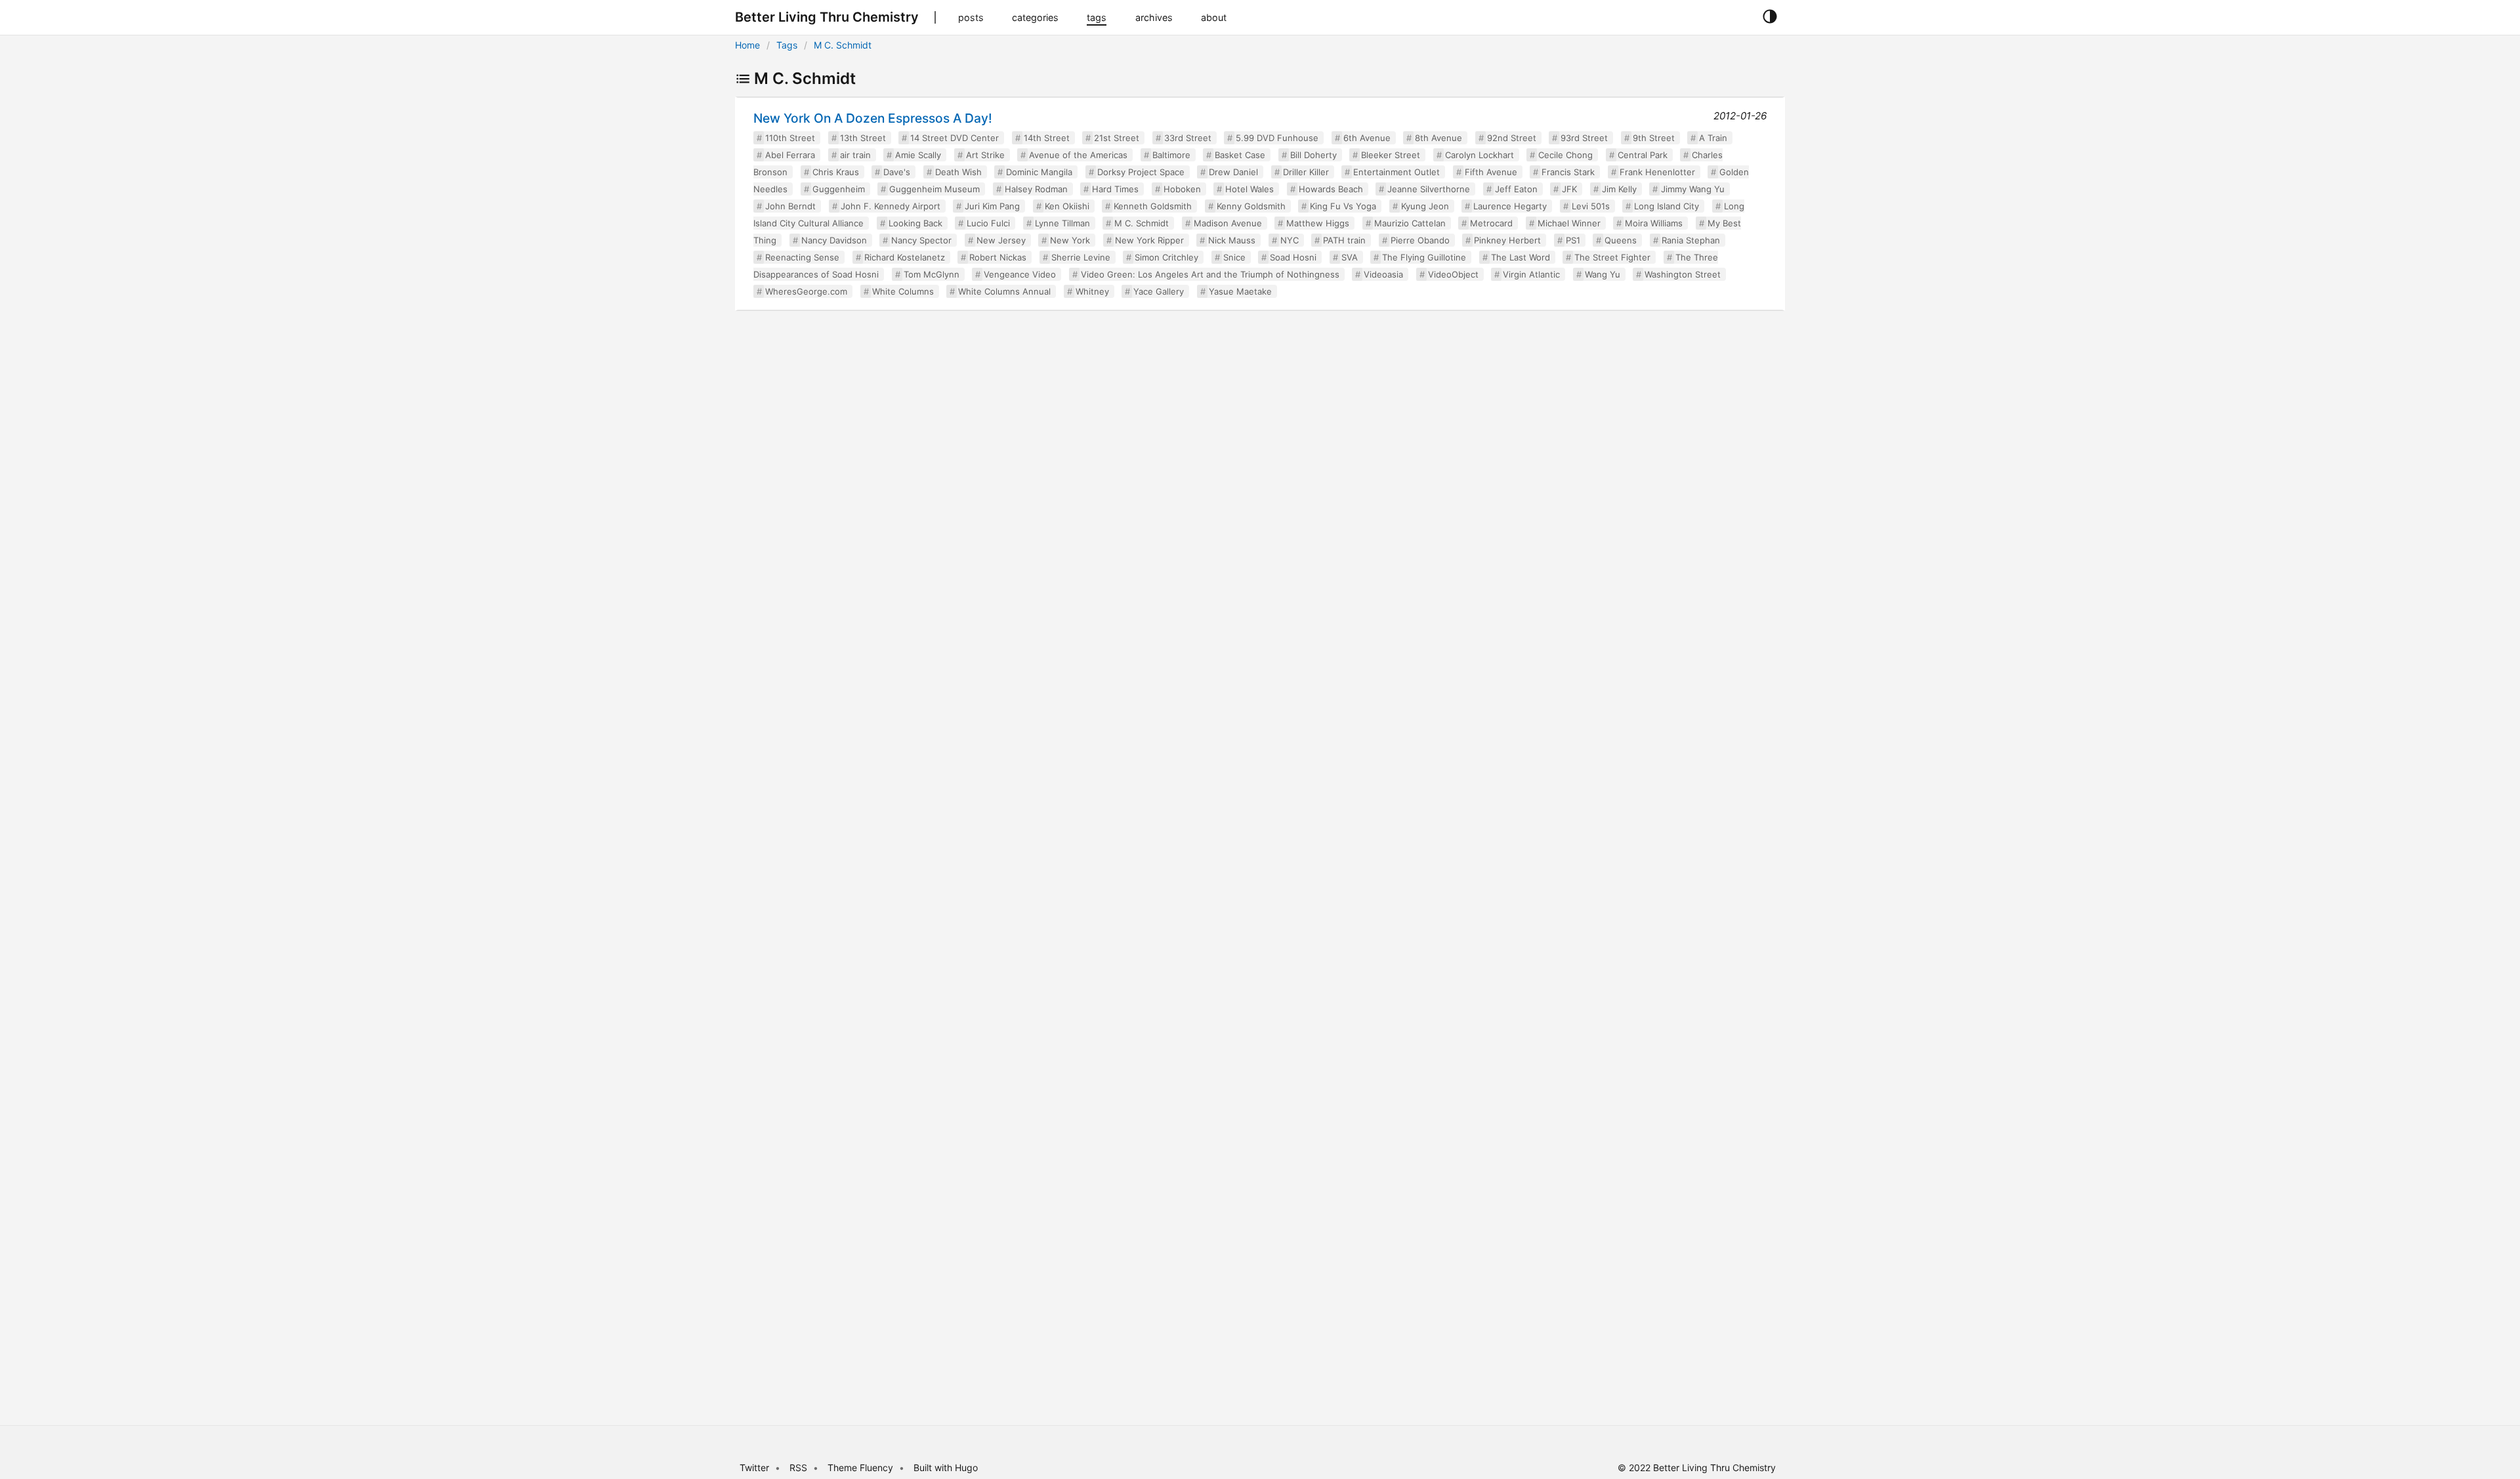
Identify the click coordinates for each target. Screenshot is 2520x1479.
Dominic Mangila (1039, 172)
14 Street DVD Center (955, 138)
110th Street (790, 138)
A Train (1713, 138)
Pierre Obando (1420, 240)
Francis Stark (1568, 172)
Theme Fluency (862, 1468)
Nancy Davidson (834, 240)
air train (855, 155)
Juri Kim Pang (992, 206)
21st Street (1117, 138)
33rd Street (1188, 138)
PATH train (1344, 240)
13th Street (863, 138)
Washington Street (1683, 274)
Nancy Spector (921, 240)
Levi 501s (1591, 206)
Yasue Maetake (1240, 291)
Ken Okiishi (1067, 206)
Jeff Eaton (1516, 189)
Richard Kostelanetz (905, 257)
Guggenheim (839, 189)
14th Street (1047, 138)
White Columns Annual (1004, 291)
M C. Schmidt (843, 45)
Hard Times (1115, 189)
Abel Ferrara (790, 155)
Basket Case (1240, 155)
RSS (798, 1468)
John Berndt (790, 206)
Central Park (1643, 155)
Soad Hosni (1293, 257)
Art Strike (985, 155)
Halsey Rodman (1036, 189)
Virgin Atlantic (1531, 274)
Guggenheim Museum (934, 189)
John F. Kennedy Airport (891, 206)
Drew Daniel (1233, 172)
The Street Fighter (1612, 257)
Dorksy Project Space (1141, 172)
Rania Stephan (1691, 240)
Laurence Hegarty (1510, 206)
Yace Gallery (1159, 291)
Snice (1234, 257)
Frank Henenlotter (1657, 172)
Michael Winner (1569, 223)
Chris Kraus (836, 172)
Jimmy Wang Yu (1693, 189)
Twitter (754, 1468)
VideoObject (1453, 274)
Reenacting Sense (802, 257)
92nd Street (1512, 138)
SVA (1350, 257)
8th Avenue (1438, 138)
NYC (1290, 240)
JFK (1569, 189)
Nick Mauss (1232, 240)
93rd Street (1584, 138)
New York (1070, 240)
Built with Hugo (946, 1468)
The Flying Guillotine (1424, 257)
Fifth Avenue (1491, 172)
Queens (1621, 240)
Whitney (1092, 291)
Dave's (897, 172)
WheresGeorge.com (806, 291)
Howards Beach (1331, 189)
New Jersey (1001, 240)
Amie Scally (918, 155)
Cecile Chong (1565, 155)
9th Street (1654, 138)
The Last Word (1521, 257)
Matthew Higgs (1318, 223)
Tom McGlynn (932, 274)
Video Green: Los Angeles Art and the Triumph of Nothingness (1210, 274)
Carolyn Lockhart (1480, 155)
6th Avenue (1367, 138)
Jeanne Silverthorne (1429, 189)
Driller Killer (1306, 172)
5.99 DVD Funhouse (1277, 138)
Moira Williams (1654, 223)
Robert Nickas (998, 257)
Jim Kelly (1619, 189)
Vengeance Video (1020, 274)
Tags (787, 45)
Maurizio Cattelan (1410, 223)
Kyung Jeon (1425, 206)
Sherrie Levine (1081, 257)
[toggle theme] (1770, 17)
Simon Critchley (1166, 257)
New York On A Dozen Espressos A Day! (873, 118)
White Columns (903, 291)
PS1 (1573, 240)
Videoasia (1383, 274)
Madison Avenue (1228, 223)
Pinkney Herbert (1507, 240)
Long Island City (1667, 206)
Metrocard (1491, 223)
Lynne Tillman (1062, 223)
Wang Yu (1603, 274)
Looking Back (915, 223)
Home (747, 45)
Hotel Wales (1249, 189)
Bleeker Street (1391, 155)
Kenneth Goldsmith (1153, 206)
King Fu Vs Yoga (1343, 206)
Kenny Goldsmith (1251, 206)
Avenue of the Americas (1078, 155)
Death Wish (958, 172)
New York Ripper (1149, 240)
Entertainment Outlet (1396, 172)
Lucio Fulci (988, 223)
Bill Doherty (1313, 155)
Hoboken (1182, 189)
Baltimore (1171, 155)
